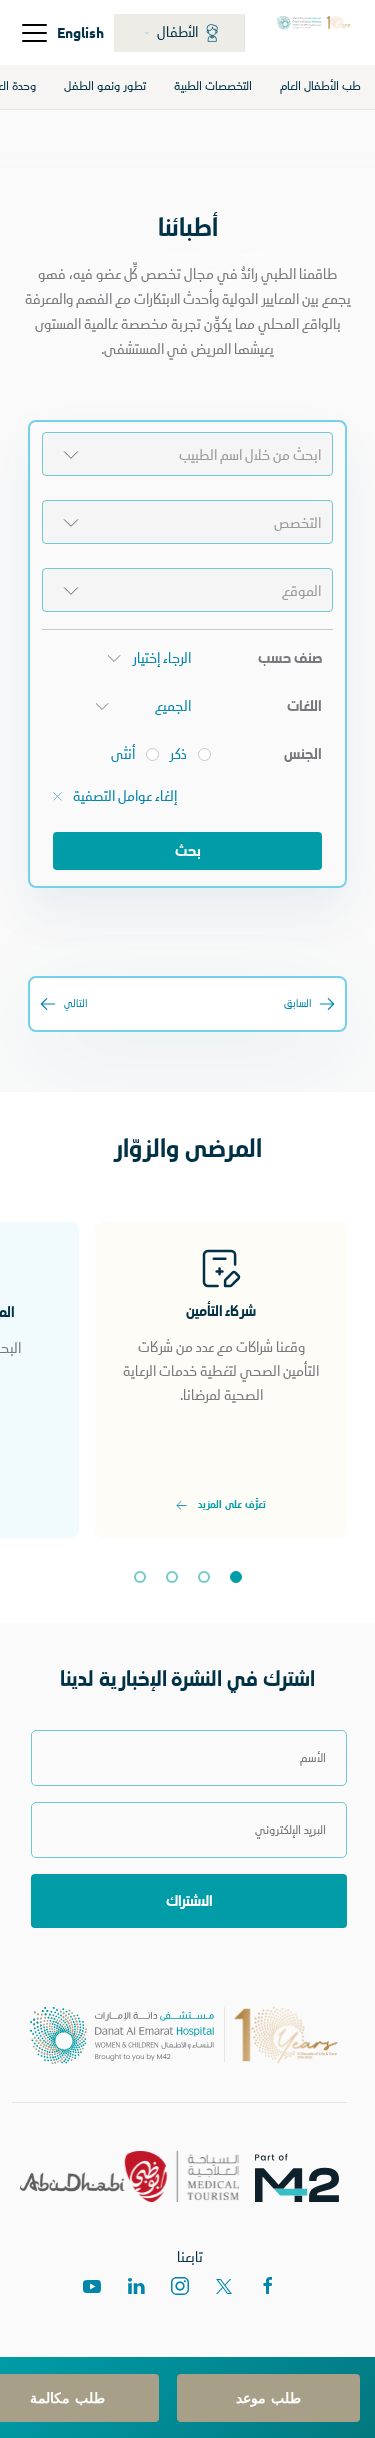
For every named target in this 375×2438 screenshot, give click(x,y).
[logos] (305, 2176)
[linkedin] (136, 2286)
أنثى (123, 754)
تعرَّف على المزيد (231, 1506)
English (80, 32)
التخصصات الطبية (213, 86)
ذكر (178, 754)
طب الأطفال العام (320, 86)
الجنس (303, 754)
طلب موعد (268, 2397)
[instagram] (180, 2286)
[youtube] (92, 2286)
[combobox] (187, 454)
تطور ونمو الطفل (105, 86)
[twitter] (224, 2286)
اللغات (304, 706)
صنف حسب (290, 658)
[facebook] (268, 2286)
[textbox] (187, 455)
